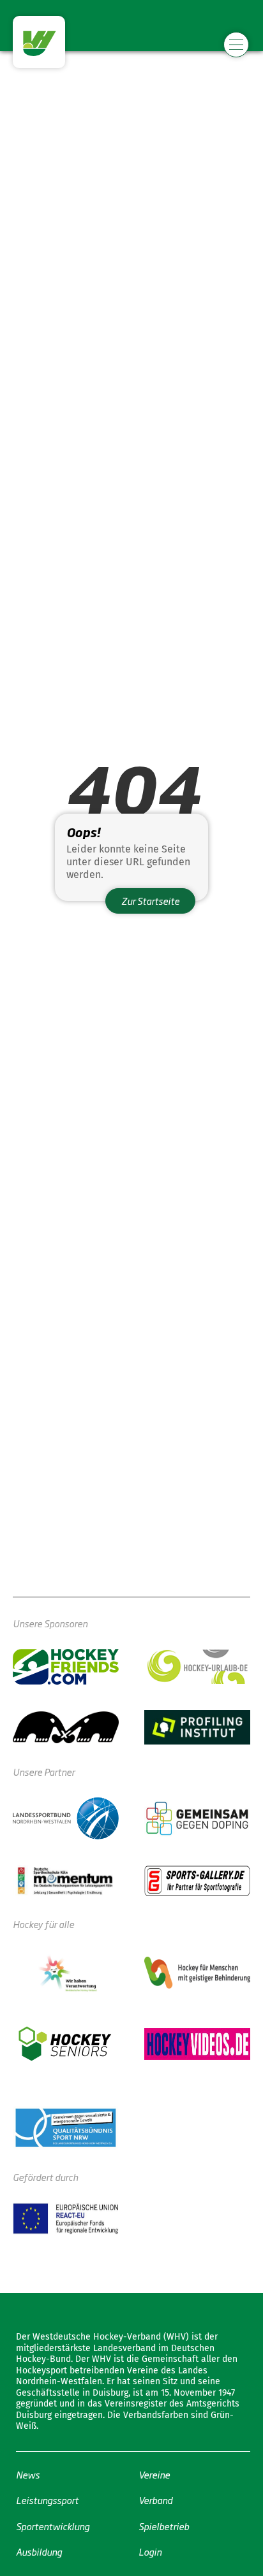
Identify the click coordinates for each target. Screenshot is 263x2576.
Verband (155, 2500)
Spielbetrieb (164, 2525)
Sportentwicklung (53, 2525)
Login (150, 2551)
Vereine (154, 2474)
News (28, 2474)
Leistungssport (47, 2500)
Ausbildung (39, 2551)
